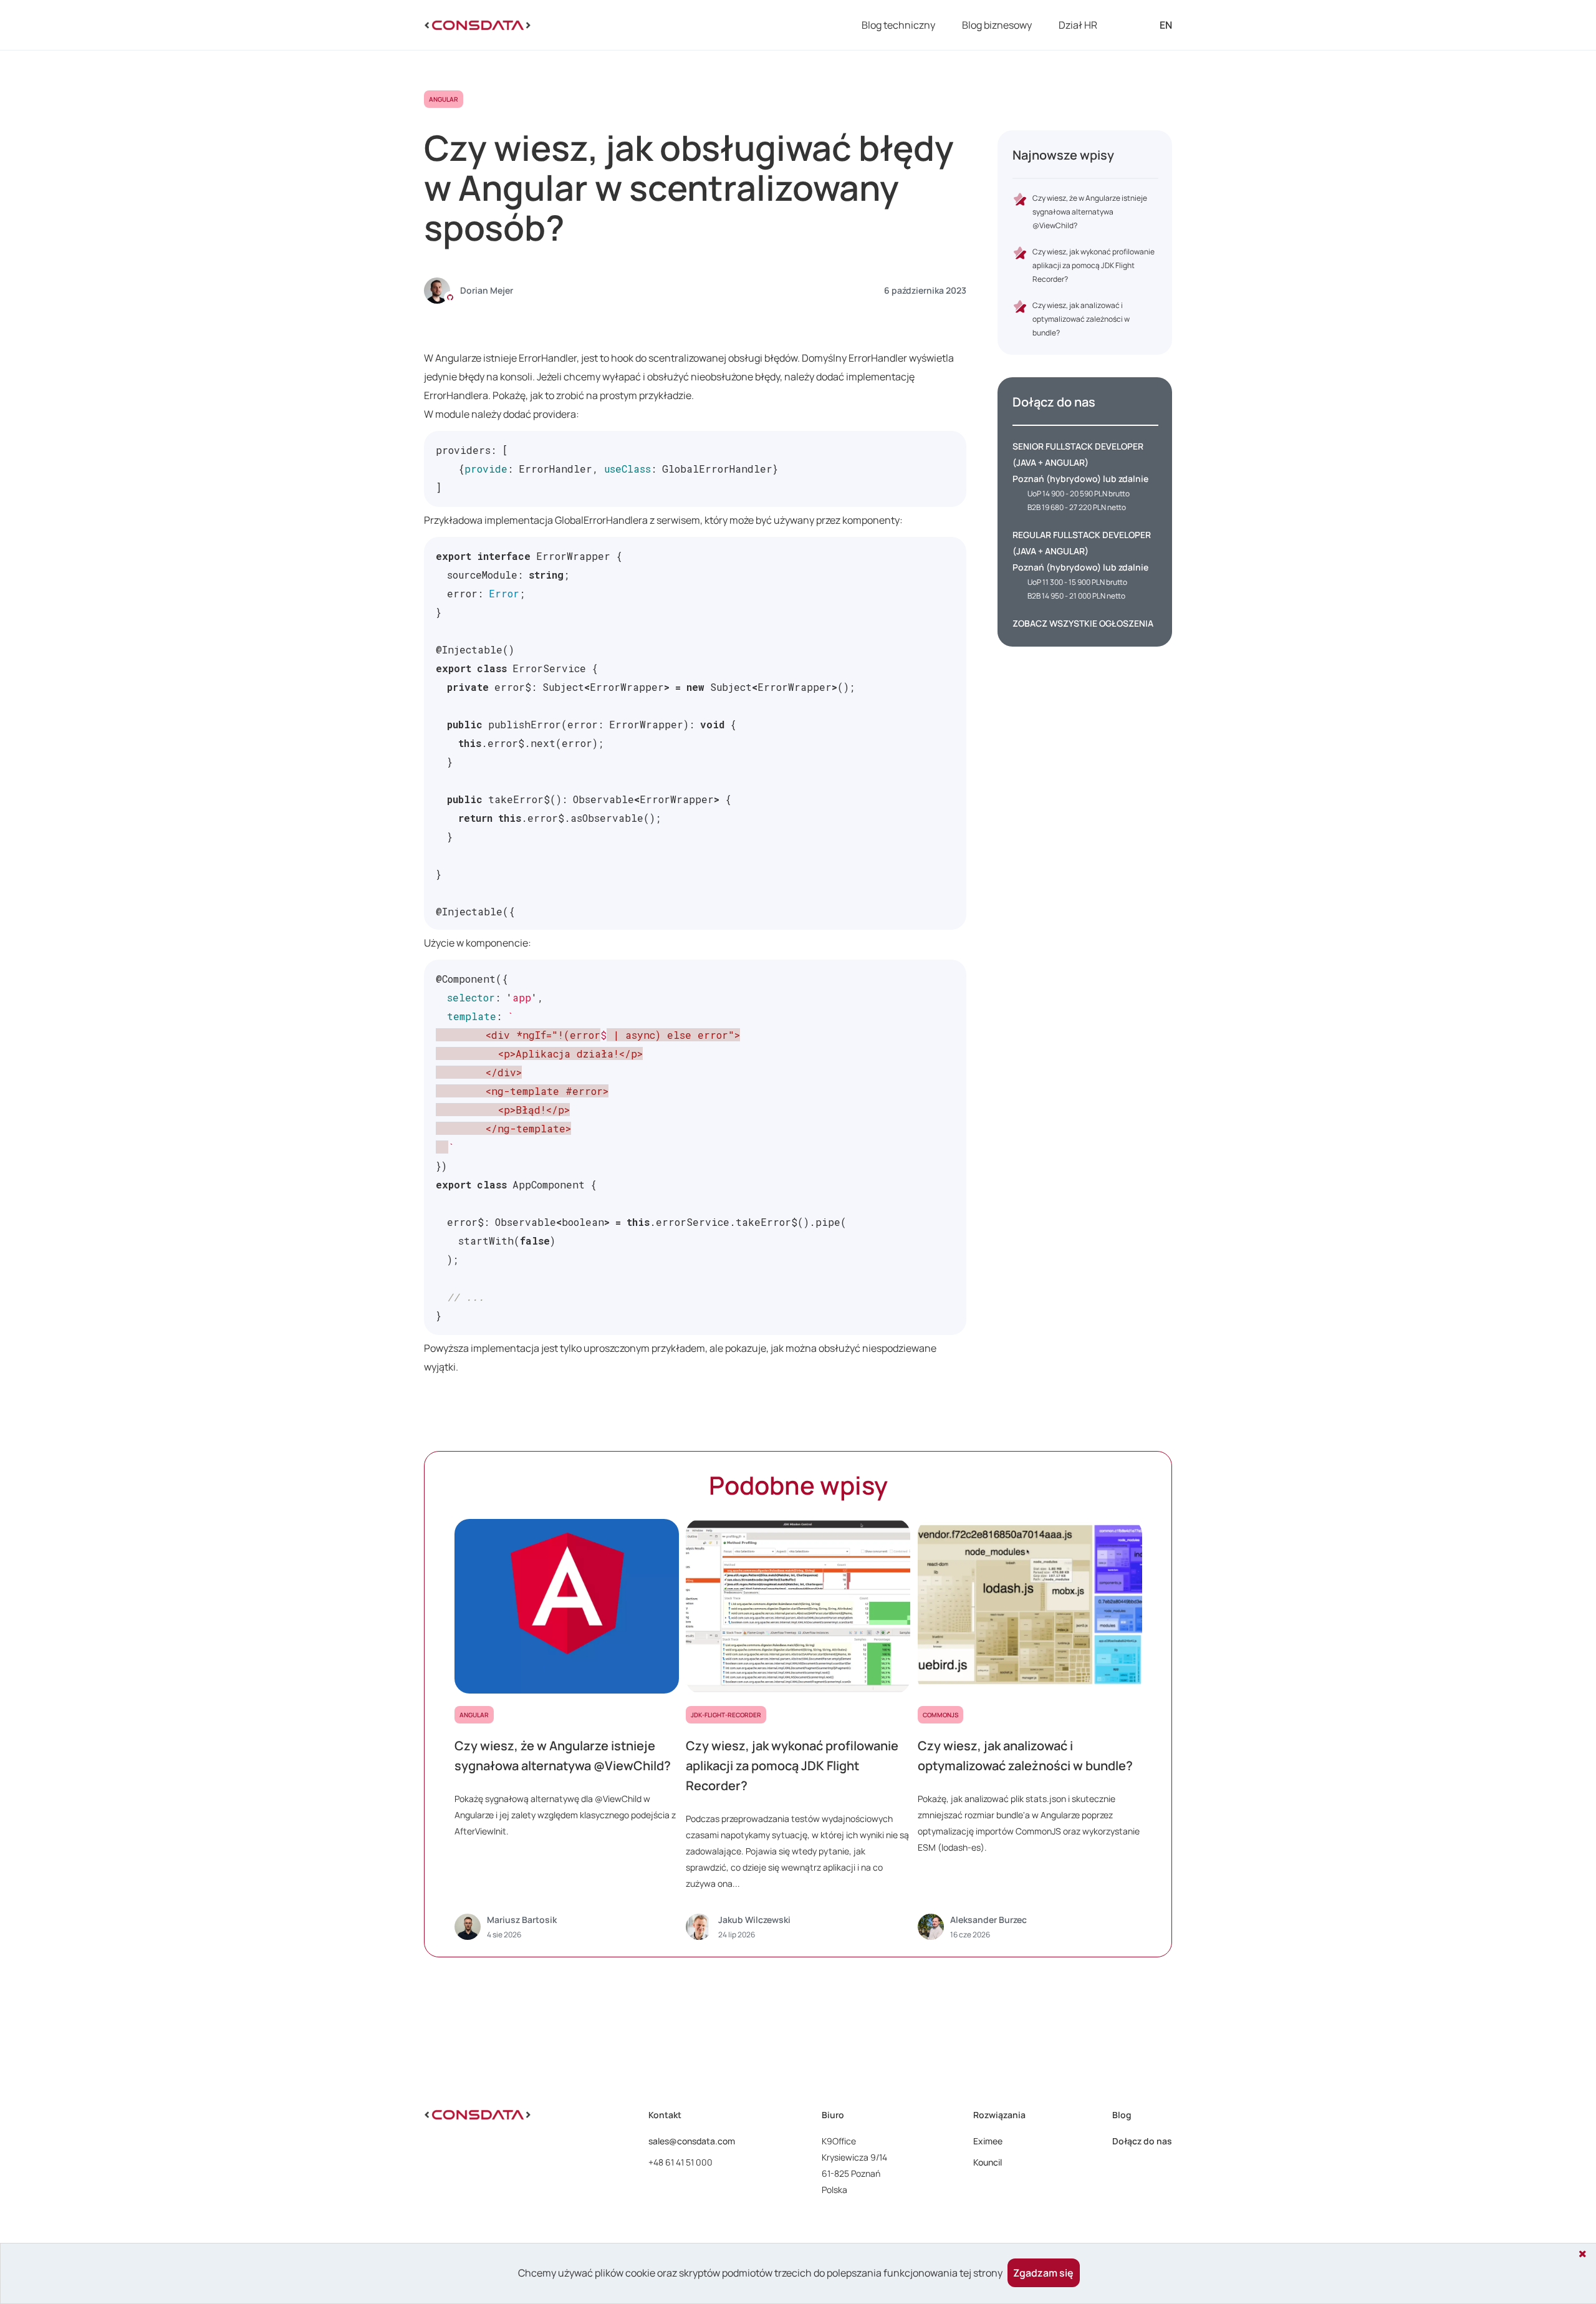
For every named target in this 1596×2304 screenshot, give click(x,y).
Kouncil (988, 2162)
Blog (1122, 2115)
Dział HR (1078, 25)
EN (1166, 25)
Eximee (988, 2141)
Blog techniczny (898, 25)
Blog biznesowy (997, 25)
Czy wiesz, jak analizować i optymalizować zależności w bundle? (1081, 319)
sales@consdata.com (692, 2141)
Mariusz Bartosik (522, 1920)
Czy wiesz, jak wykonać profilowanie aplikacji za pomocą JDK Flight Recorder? (1094, 265)
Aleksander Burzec (988, 1920)
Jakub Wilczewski (754, 1920)
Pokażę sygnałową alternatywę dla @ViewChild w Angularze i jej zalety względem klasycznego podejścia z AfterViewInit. (565, 1815)
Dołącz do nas (1142, 2141)
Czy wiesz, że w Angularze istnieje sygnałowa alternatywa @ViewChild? (1090, 212)
